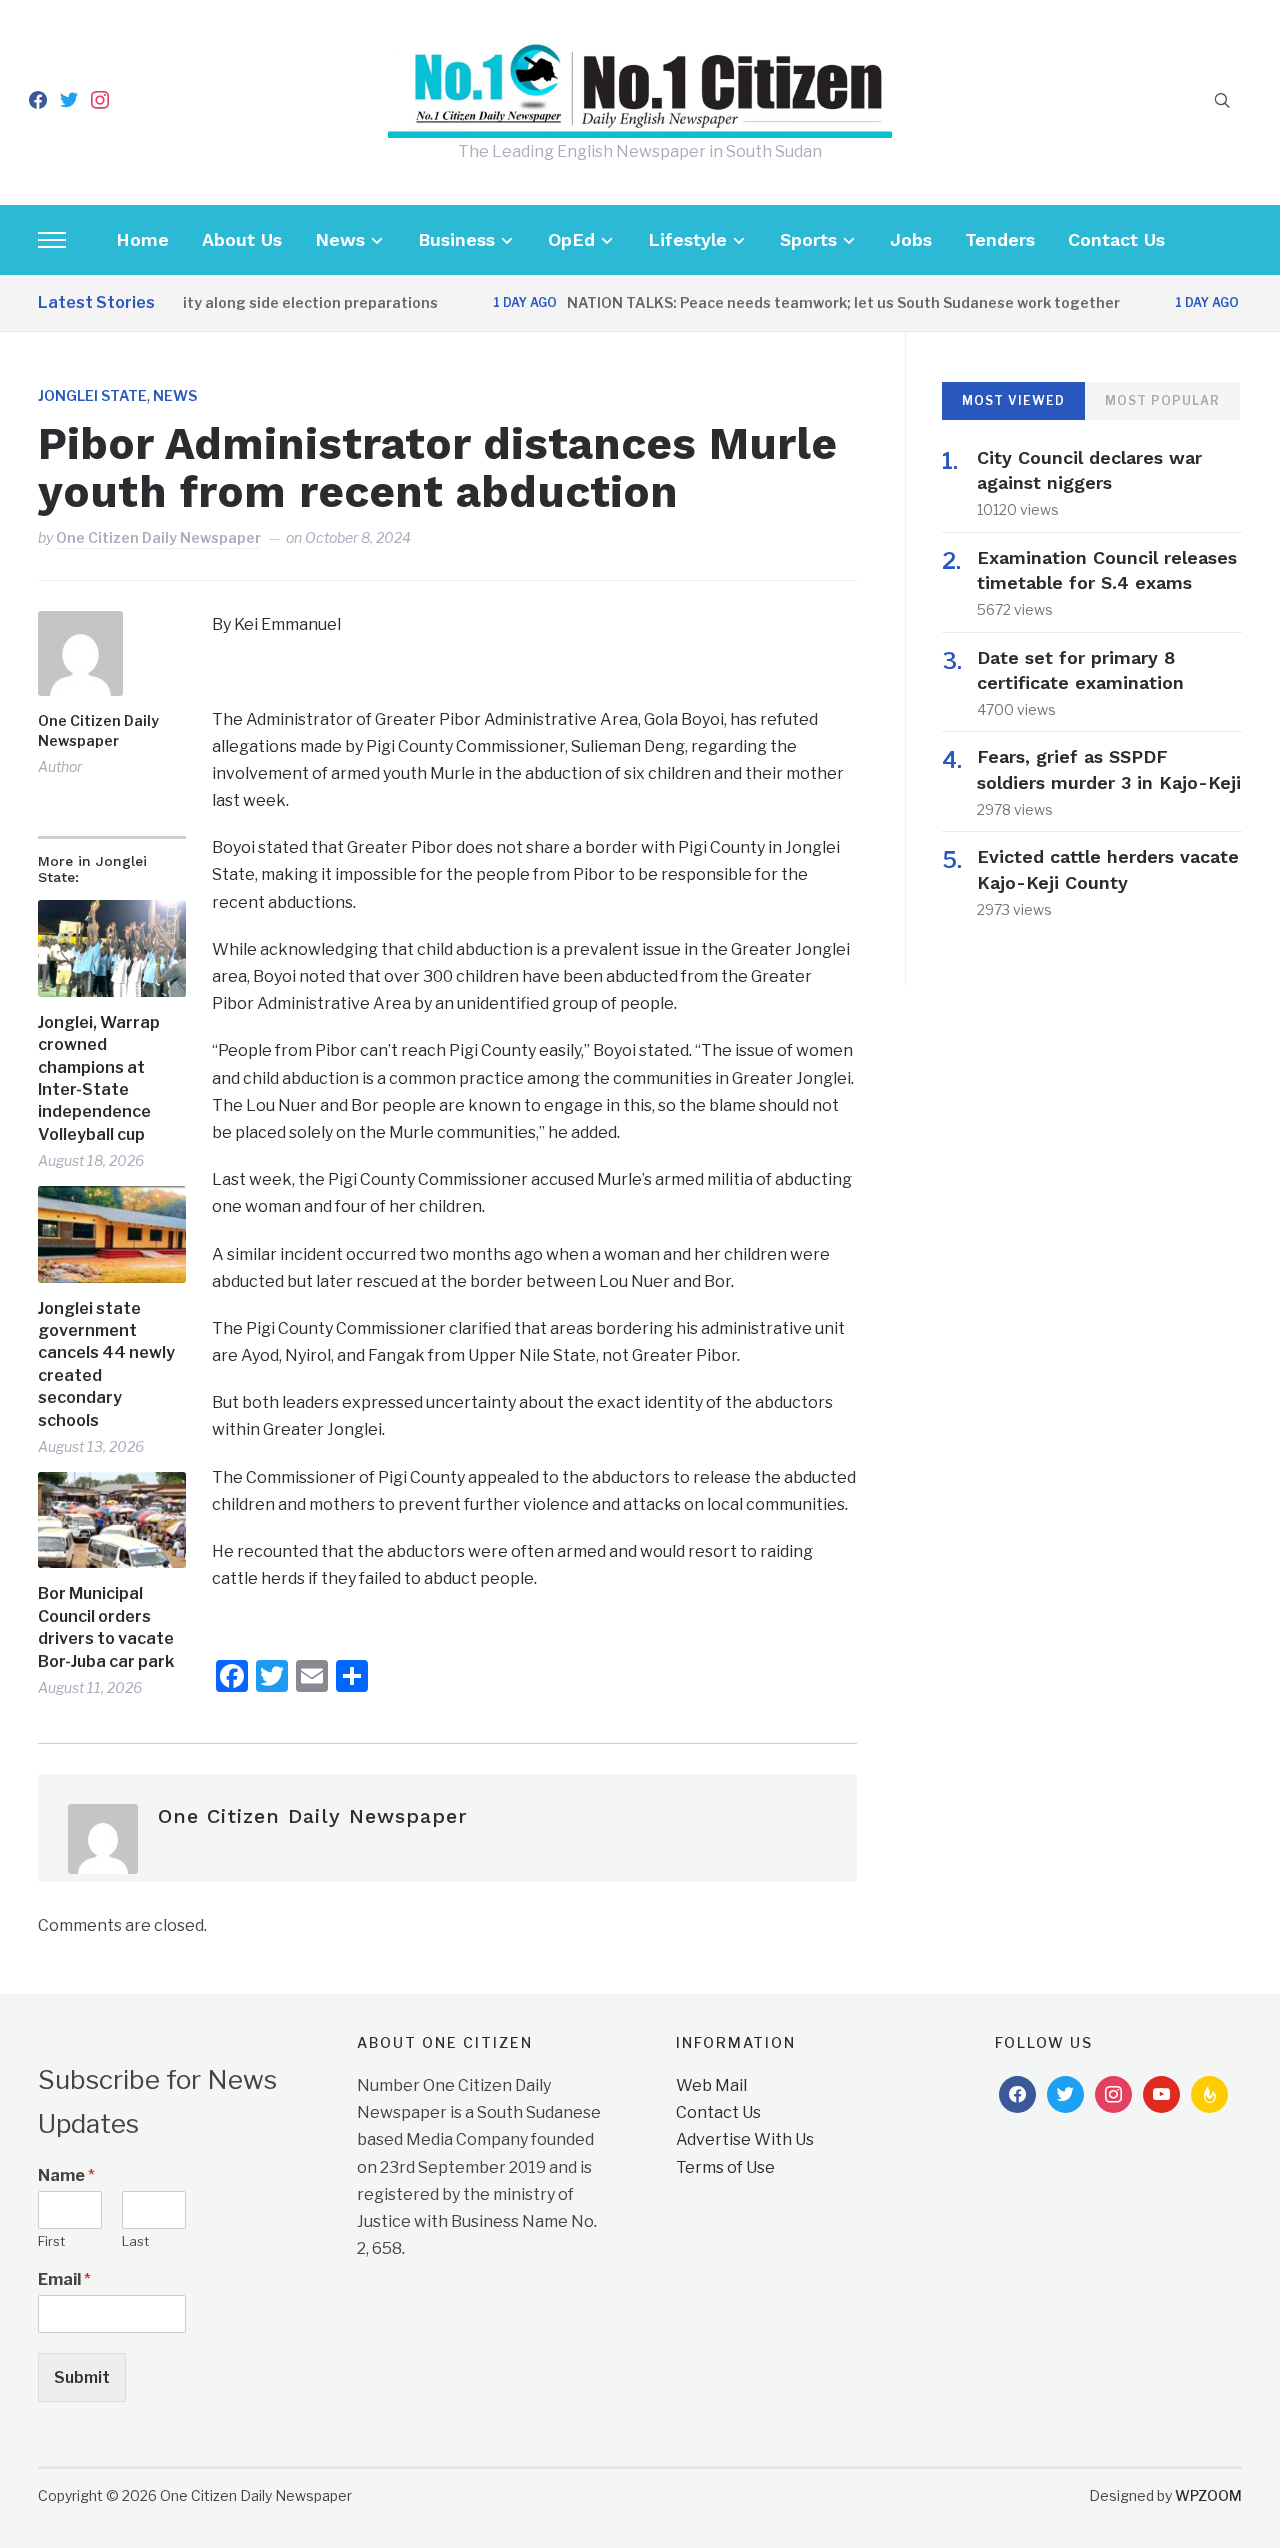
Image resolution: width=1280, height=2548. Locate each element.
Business (456, 239)
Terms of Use (725, 2167)
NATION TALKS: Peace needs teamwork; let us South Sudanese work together (813, 302)
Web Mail (711, 2085)
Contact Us (1116, 239)
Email (64, 2279)
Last (135, 2241)
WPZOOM (1208, 2495)
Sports (808, 239)
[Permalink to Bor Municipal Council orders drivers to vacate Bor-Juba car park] (111, 1520)
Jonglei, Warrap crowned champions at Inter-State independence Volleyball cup (99, 1078)
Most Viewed (1013, 400)
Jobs (911, 239)
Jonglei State (92, 395)
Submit (82, 2377)
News (340, 239)
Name (66, 2175)
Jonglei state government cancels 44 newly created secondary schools (106, 1364)
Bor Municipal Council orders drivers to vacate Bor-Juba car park (106, 1627)
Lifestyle (687, 239)
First (51, 2241)
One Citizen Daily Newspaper (158, 537)
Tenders (1000, 239)
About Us (242, 239)
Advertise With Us (745, 2139)
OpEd (571, 239)
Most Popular (1162, 400)
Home (142, 239)
